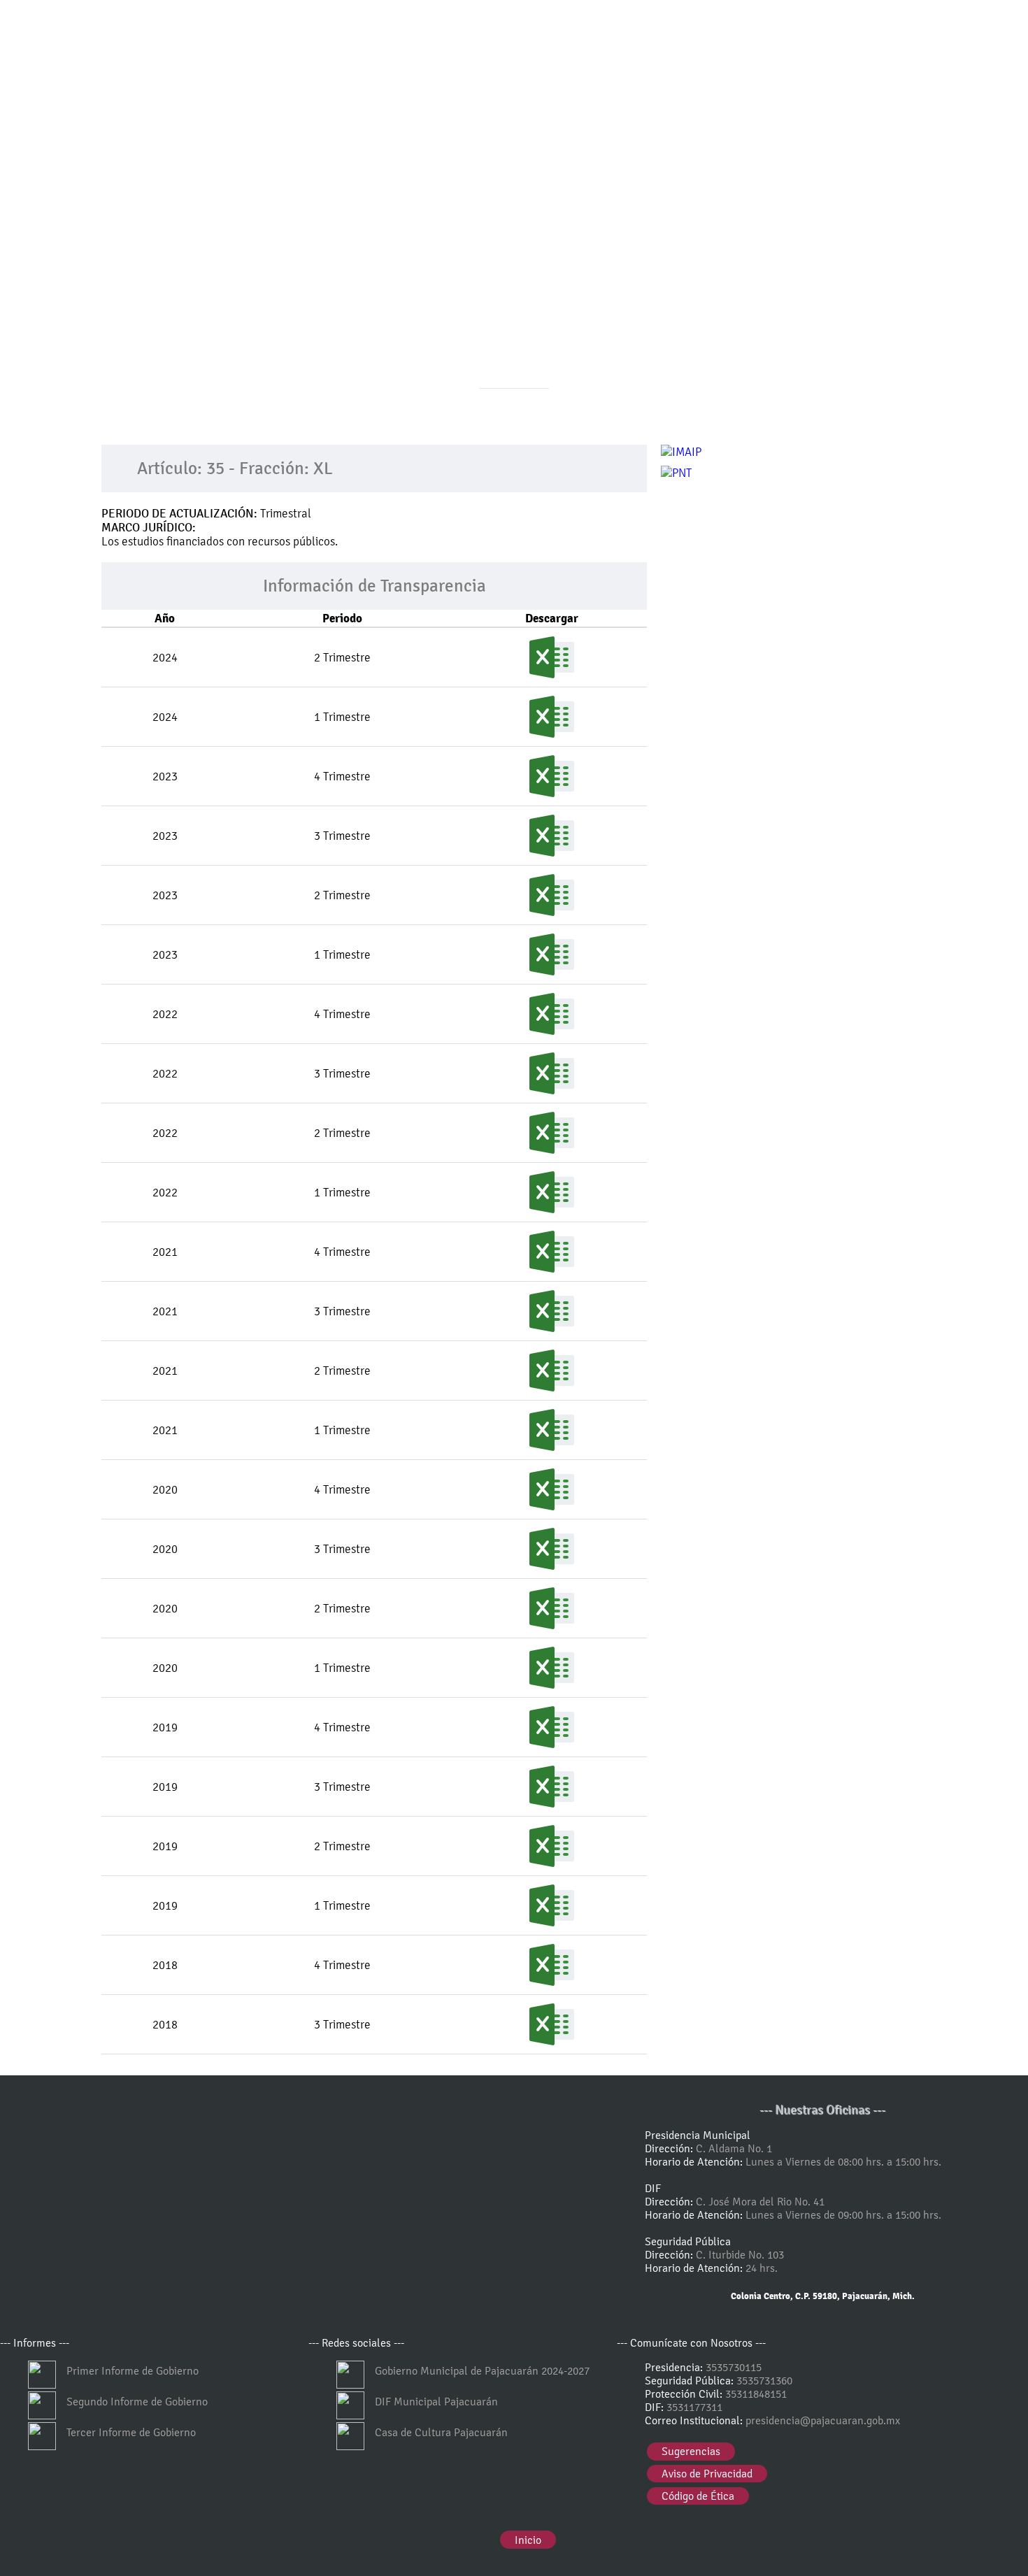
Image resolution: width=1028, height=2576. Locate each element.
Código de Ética (698, 2496)
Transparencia (487, 440)
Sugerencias (691, 2451)
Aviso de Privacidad (707, 2474)
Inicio (528, 2540)
